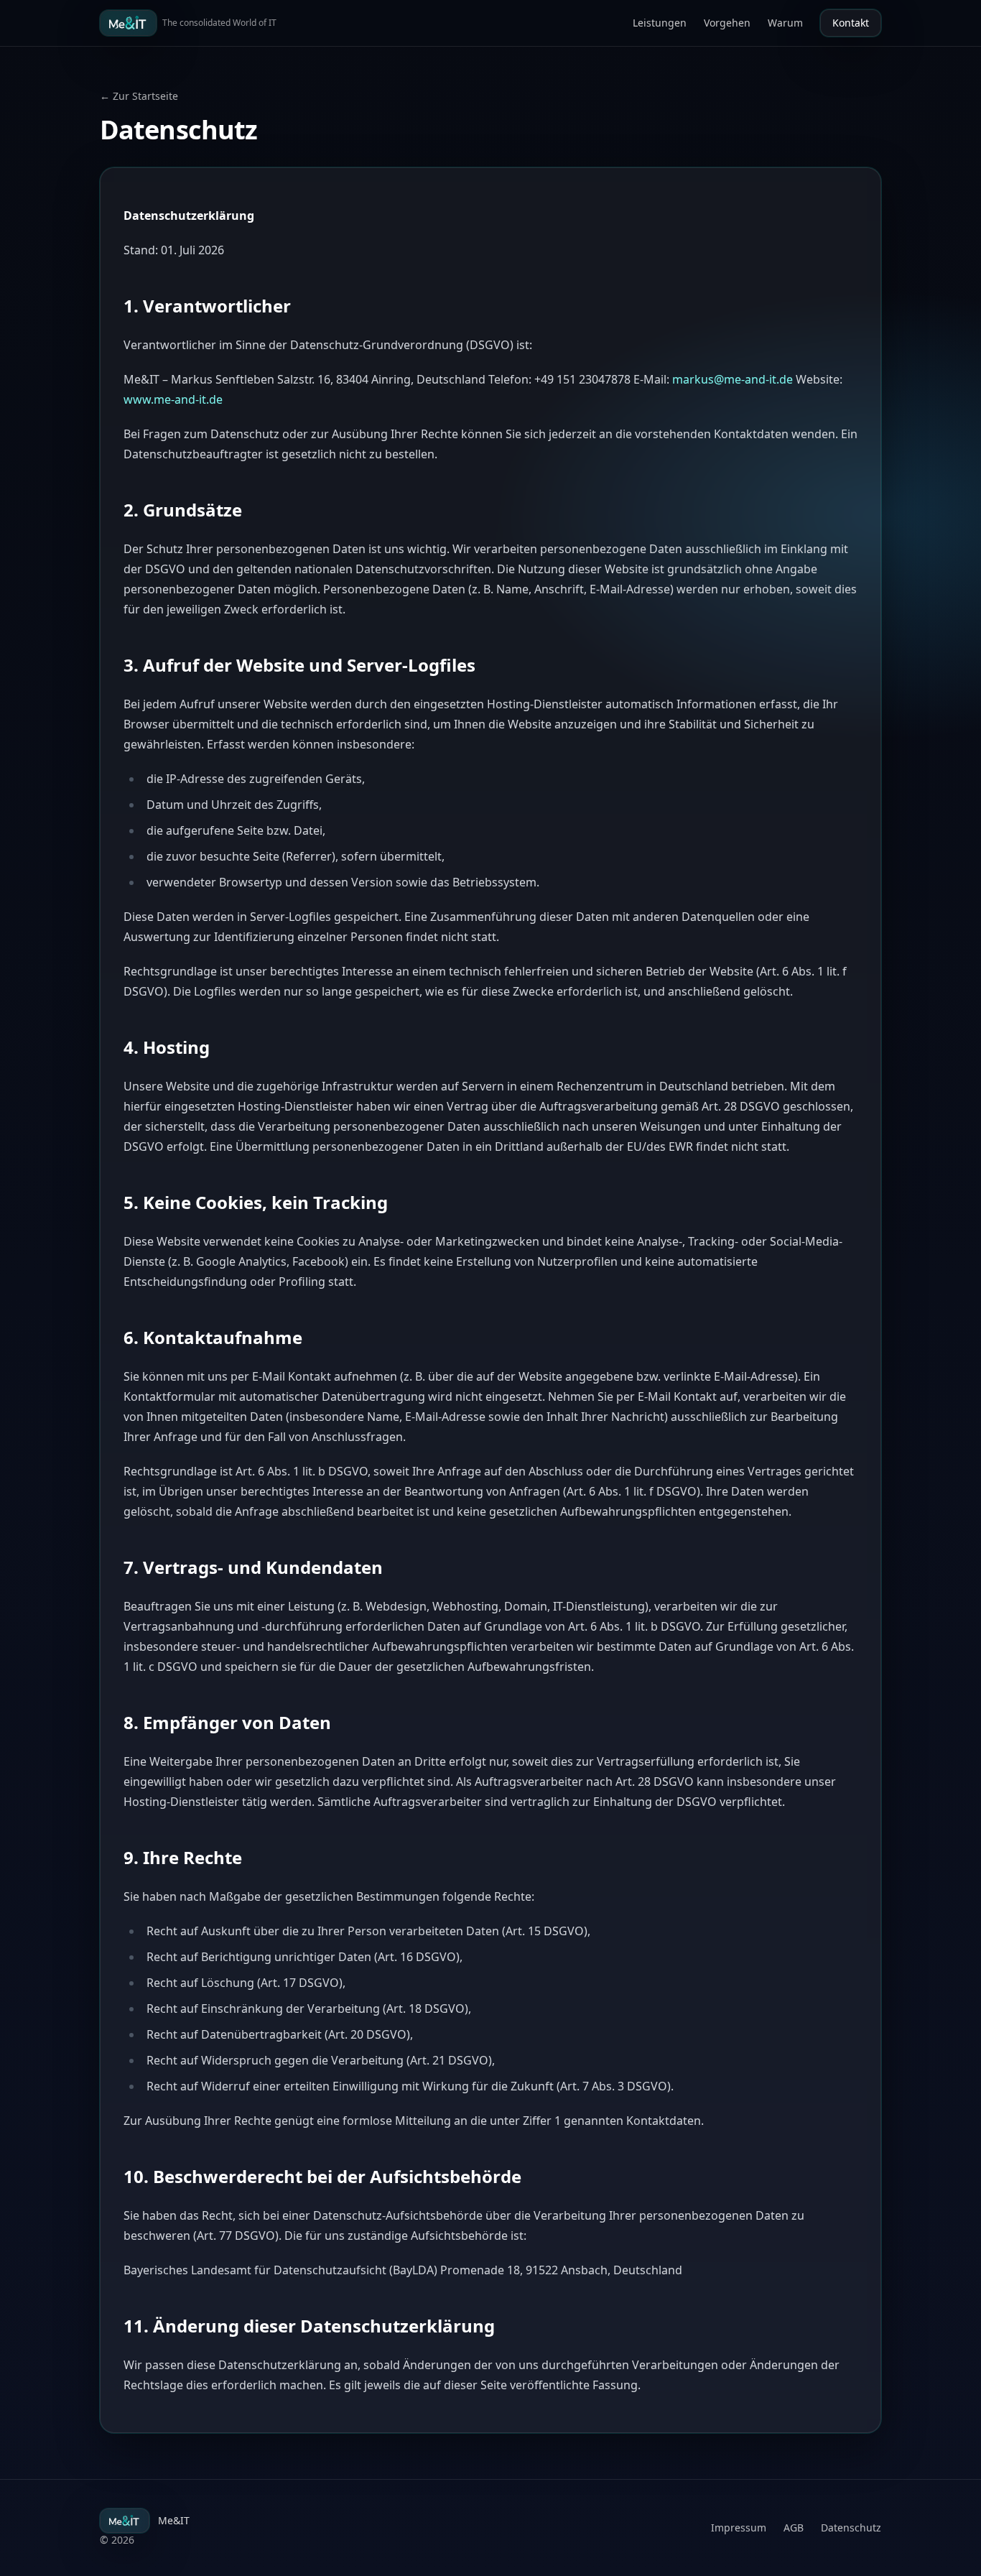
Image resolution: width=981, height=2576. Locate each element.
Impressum (739, 2528)
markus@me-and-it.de (733, 379)
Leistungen (660, 23)
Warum (785, 23)
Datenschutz (851, 2528)
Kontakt (851, 23)
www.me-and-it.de (173, 399)
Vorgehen (727, 23)
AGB (794, 2528)
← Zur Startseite (139, 96)
